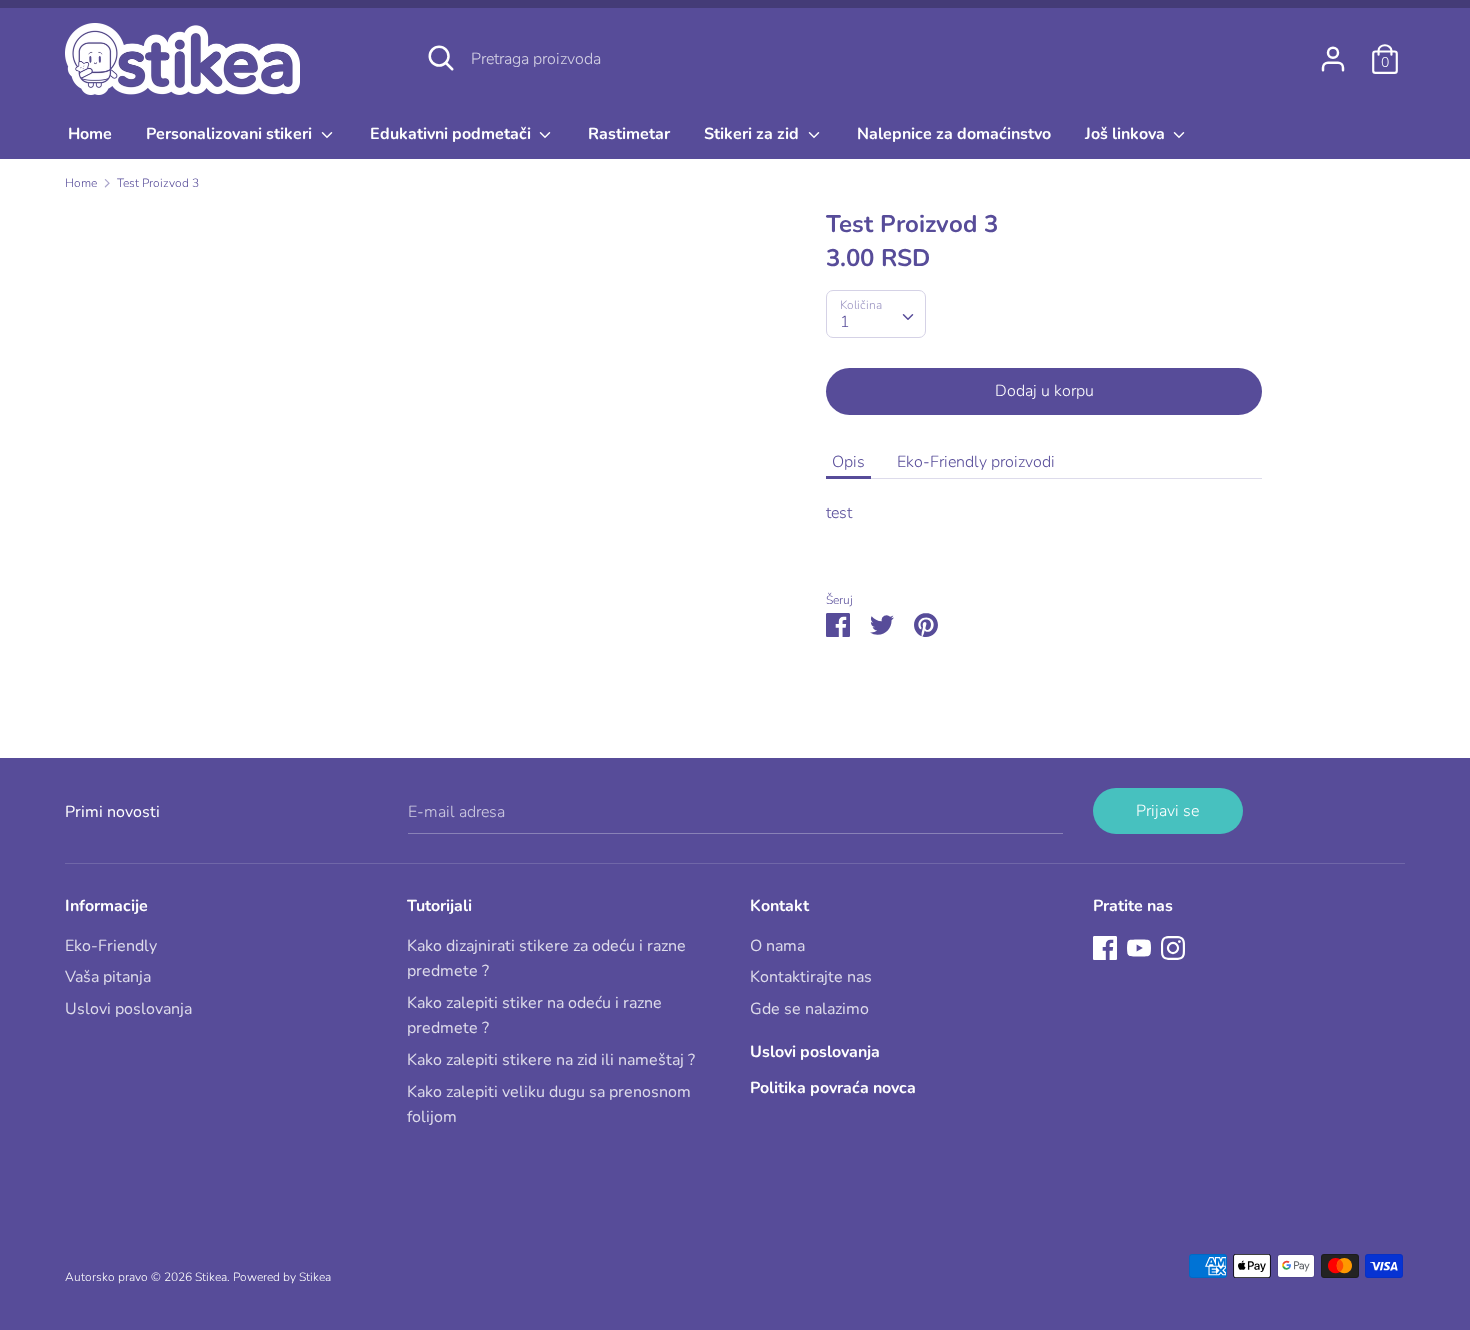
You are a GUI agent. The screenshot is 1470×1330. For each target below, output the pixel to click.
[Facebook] (1105, 947)
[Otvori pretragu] (441, 58)
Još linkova (1127, 134)
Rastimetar (629, 134)
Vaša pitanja (108, 977)
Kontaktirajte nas (811, 977)
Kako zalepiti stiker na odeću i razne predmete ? (534, 1016)
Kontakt (779, 906)
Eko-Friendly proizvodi (976, 462)
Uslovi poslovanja (128, 1009)
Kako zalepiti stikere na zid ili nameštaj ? (551, 1060)
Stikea (211, 1277)
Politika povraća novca (833, 1088)
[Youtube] (1139, 947)
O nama (777, 946)
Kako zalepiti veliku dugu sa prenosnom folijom (549, 1105)
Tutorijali (439, 906)
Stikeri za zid (753, 134)
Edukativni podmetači (452, 134)
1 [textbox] (845, 322)
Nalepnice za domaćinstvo (954, 134)
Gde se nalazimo (809, 1009)
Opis (848, 462)
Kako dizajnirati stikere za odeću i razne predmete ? (546, 959)
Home (90, 134)
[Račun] (1333, 51)
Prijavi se (1167, 811)
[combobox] (876, 314)
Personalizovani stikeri (231, 134)
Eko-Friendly (111, 946)
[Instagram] (1173, 947)
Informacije (106, 906)
